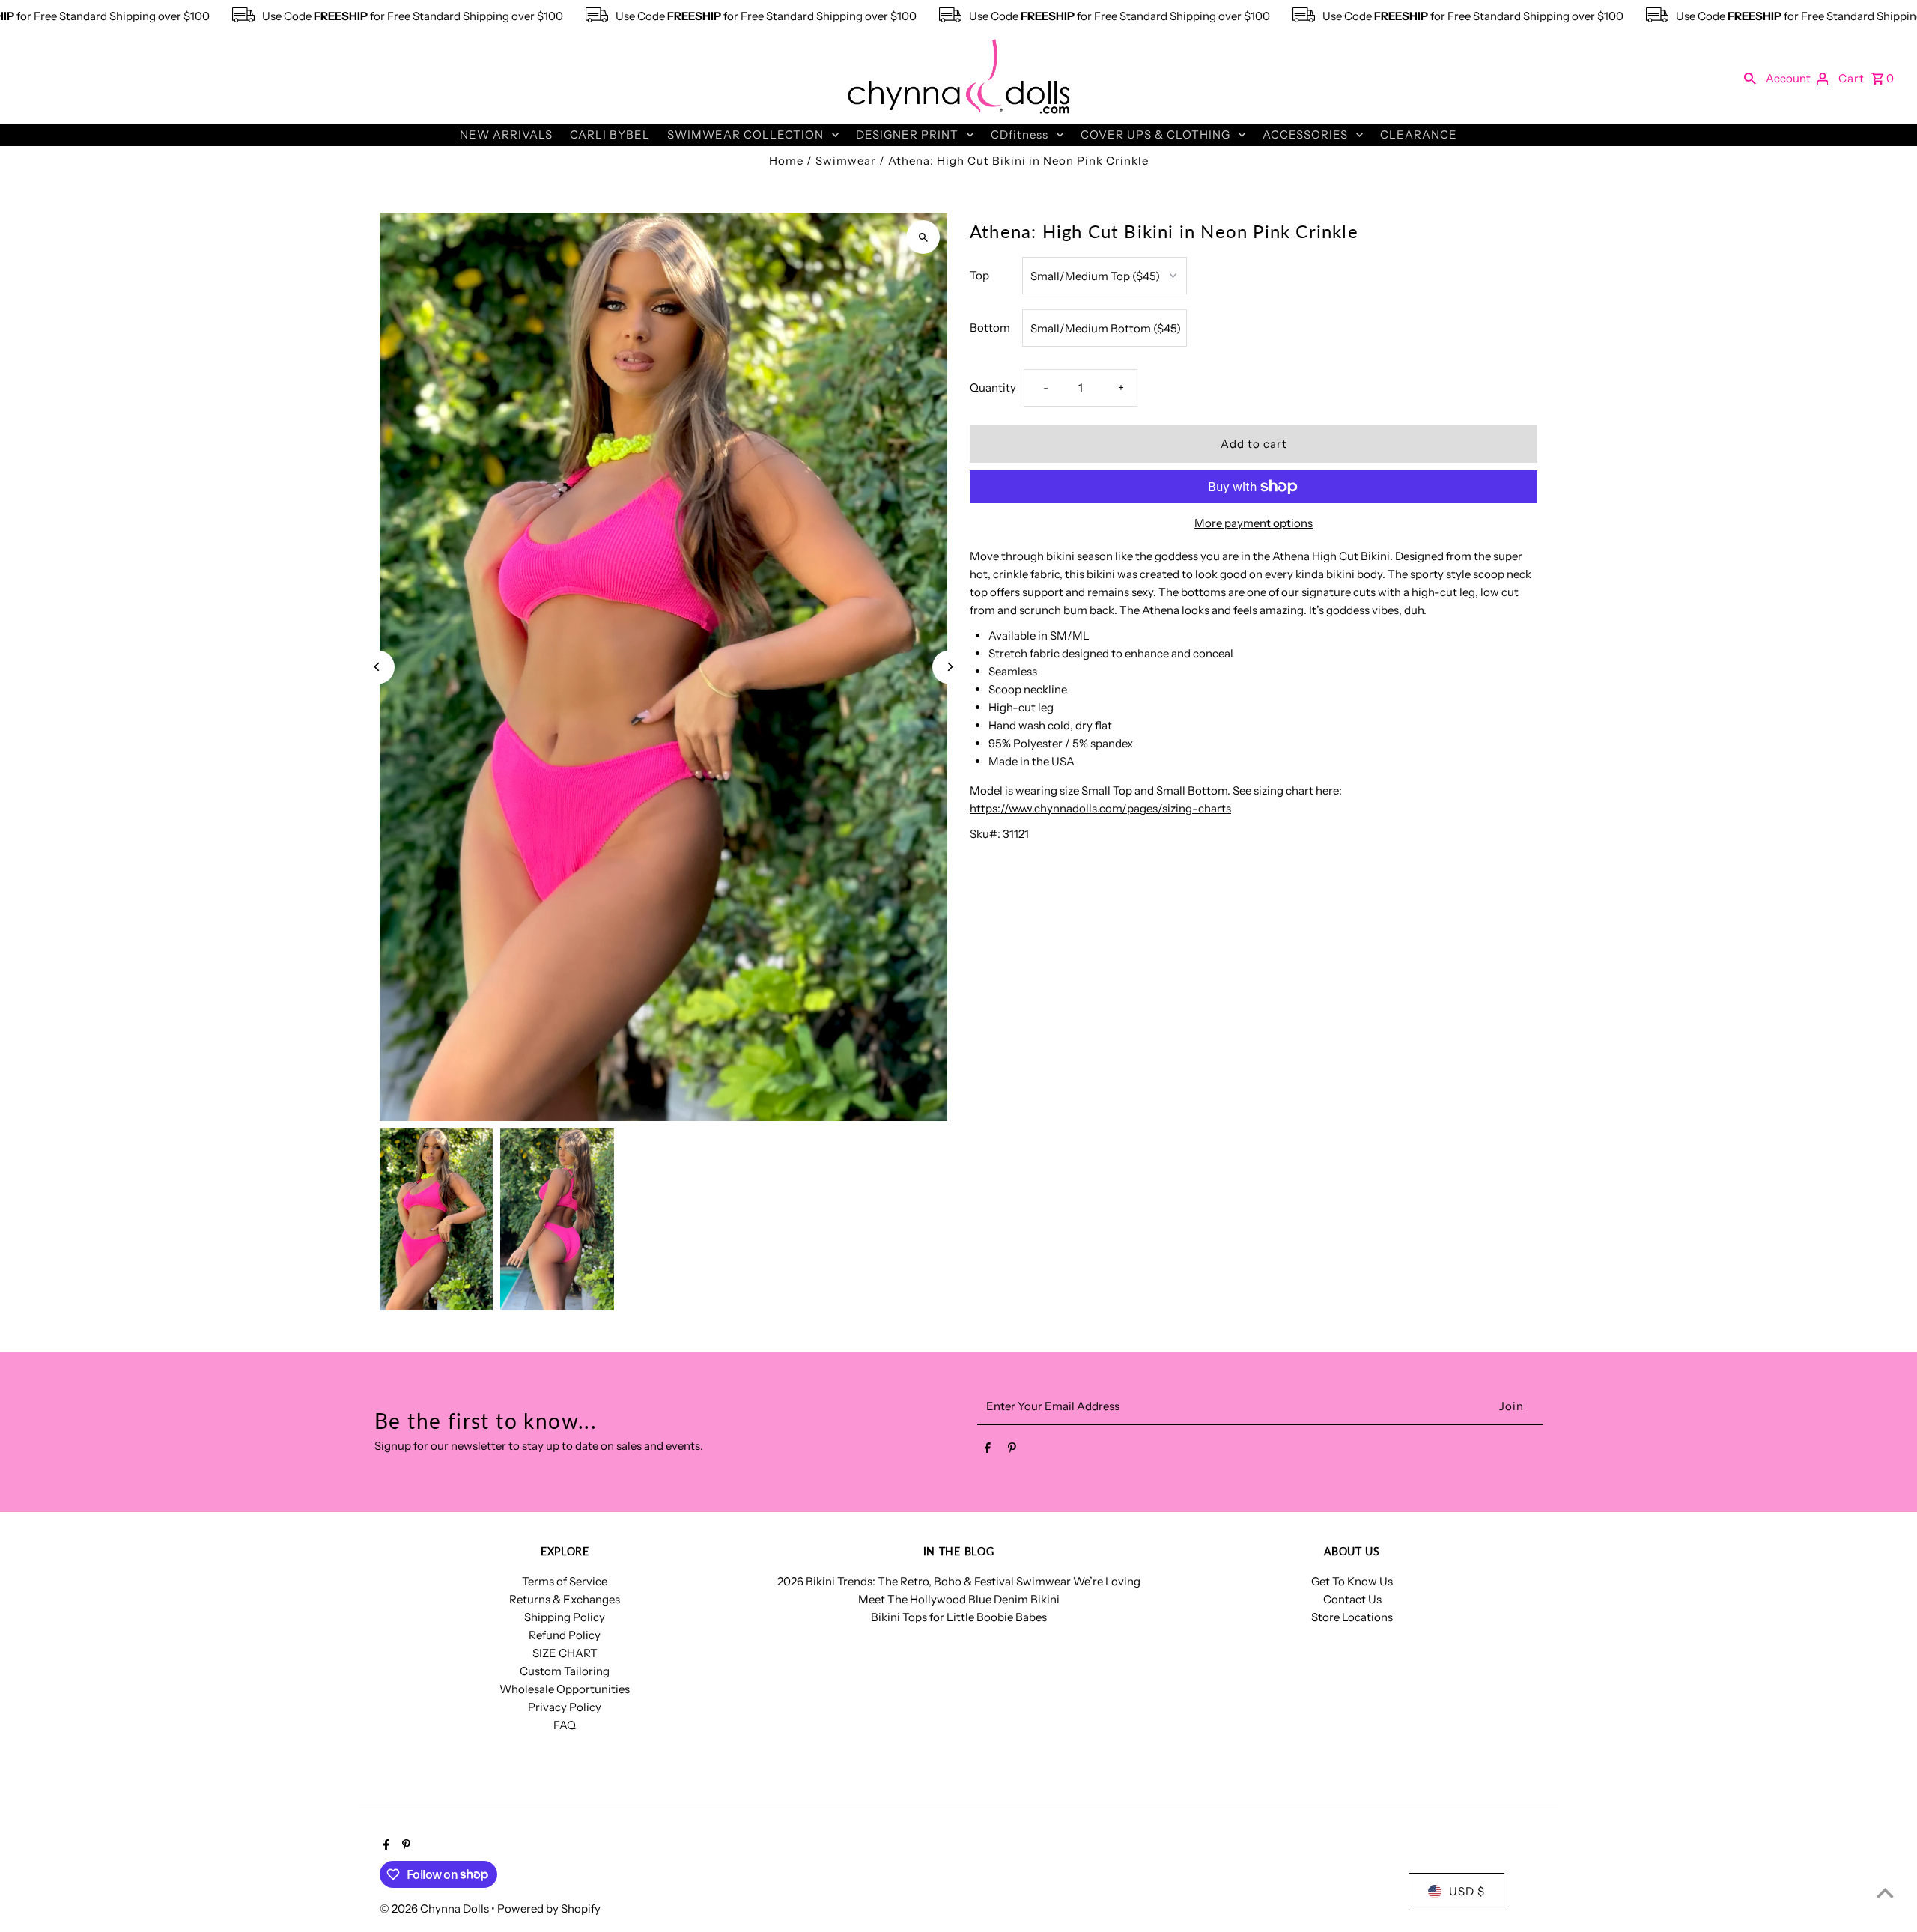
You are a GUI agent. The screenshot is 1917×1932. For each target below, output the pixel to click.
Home (786, 161)
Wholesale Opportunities (565, 1689)
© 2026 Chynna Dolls (435, 1908)
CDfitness (1020, 134)
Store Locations (1352, 1617)
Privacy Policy (565, 1707)
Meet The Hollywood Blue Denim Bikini (959, 1599)
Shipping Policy (565, 1617)
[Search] (1750, 78)
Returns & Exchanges (565, 1599)
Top (979, 275)
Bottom (990, 328)
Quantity (993, 388)
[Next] (949, 667)
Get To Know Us (1352, 1581)
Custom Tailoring (565, 1671)
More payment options (1254, 523)
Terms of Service (565, 1581)
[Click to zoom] (923, 237)
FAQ (565, 1725)
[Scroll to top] (1885, 1893)
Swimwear (846, 161)
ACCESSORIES (1305, 134)
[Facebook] (988, 1450)
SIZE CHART (565, 1653)
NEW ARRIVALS (506, 134)
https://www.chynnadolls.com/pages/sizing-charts (1100, 808)
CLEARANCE (1419, 134)
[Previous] (378, 667)
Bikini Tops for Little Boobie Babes (959, 1617)
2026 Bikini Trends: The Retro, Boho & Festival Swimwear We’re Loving (959, 1581)
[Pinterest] (1012, 1450)
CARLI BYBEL (610, 134)
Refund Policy (565, 1635)
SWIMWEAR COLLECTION (745, 134)
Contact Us (1352, 1599)
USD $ (1467, 1891)
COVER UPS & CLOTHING (1155, 134)
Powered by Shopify (549, 1908)
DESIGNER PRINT (907, 134)
